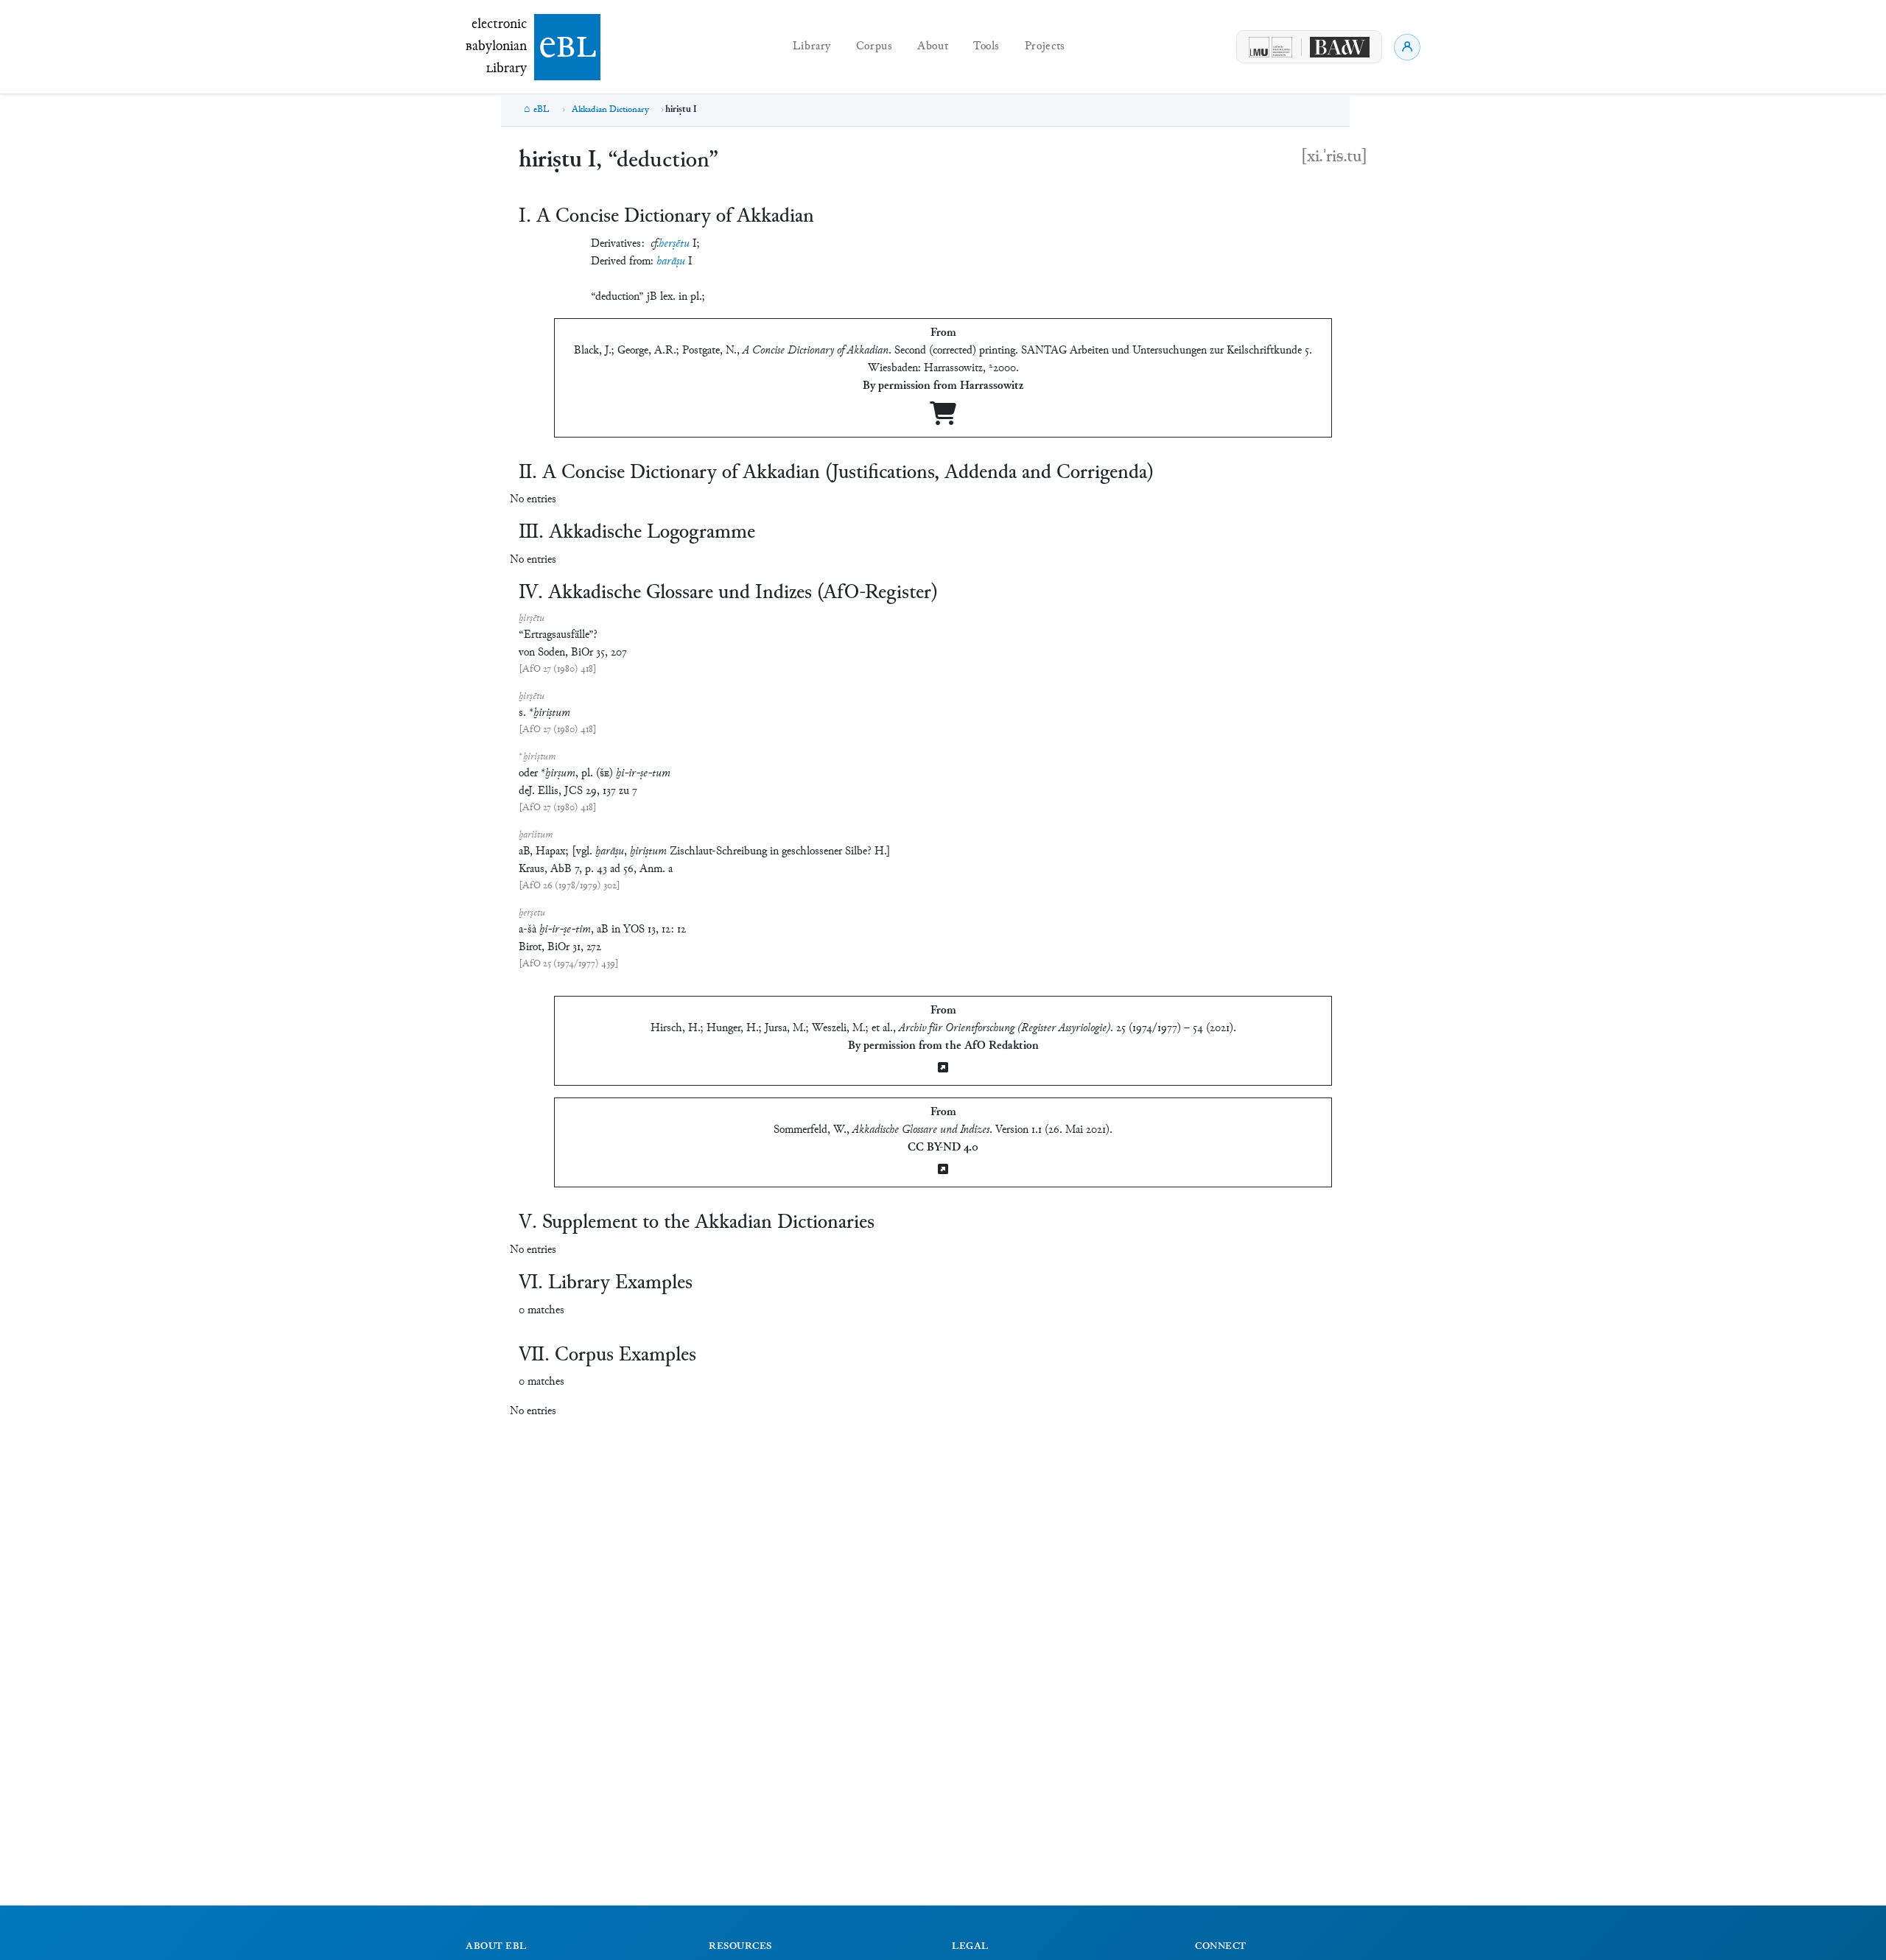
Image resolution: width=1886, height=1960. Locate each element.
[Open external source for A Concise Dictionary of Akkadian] (943, 419)
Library (812, 47)
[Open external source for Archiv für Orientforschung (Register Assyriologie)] (943, 1069)
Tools (986, 47)
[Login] (1407, 47)
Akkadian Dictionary (610, 110)
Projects (1045, 47)
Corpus (874, 47)
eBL (541, 110)
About (933, 47)
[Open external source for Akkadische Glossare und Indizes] (943, 1171)
